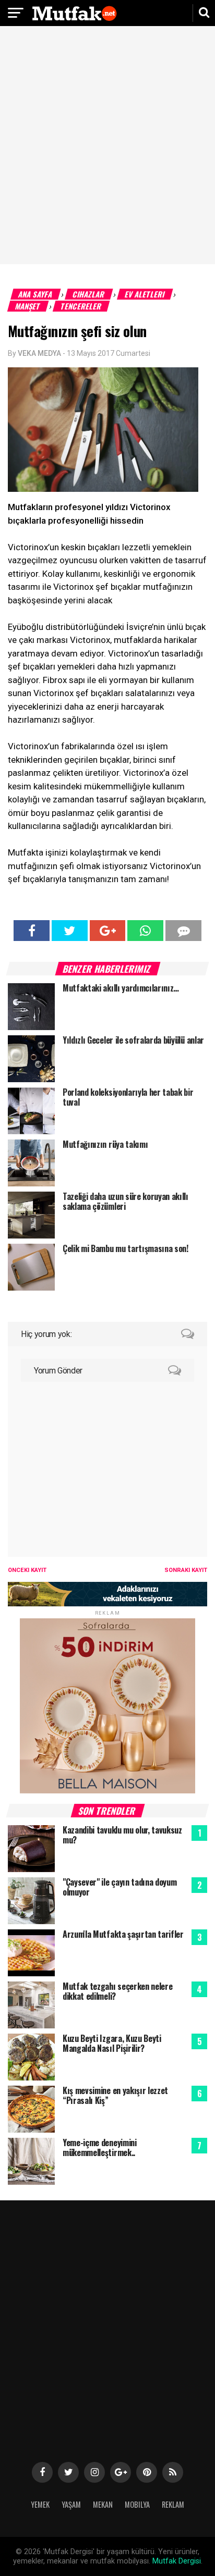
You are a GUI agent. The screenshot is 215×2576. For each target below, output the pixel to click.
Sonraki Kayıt (186, 1570)
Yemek (40, 2504)
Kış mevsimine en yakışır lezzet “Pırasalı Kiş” (115, 2095)
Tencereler (81, 306)
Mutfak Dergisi (177, 2561)
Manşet (28, 306)
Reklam (173, 2504)
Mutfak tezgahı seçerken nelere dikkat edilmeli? (117, 1991)
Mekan (103, 2504)
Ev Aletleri (145, 294)
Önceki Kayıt (27, 1570)
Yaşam (71, 2504)
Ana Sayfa (36, 294)
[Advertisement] (107, 146)
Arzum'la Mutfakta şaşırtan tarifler (123, 1934)
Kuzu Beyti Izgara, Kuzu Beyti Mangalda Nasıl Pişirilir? (112, 2043)
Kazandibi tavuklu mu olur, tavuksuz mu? (122, 1835)
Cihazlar (89, 294)
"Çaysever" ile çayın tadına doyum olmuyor (120, 1887)
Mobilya (137, 2504)
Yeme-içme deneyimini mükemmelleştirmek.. (100, 2147)
